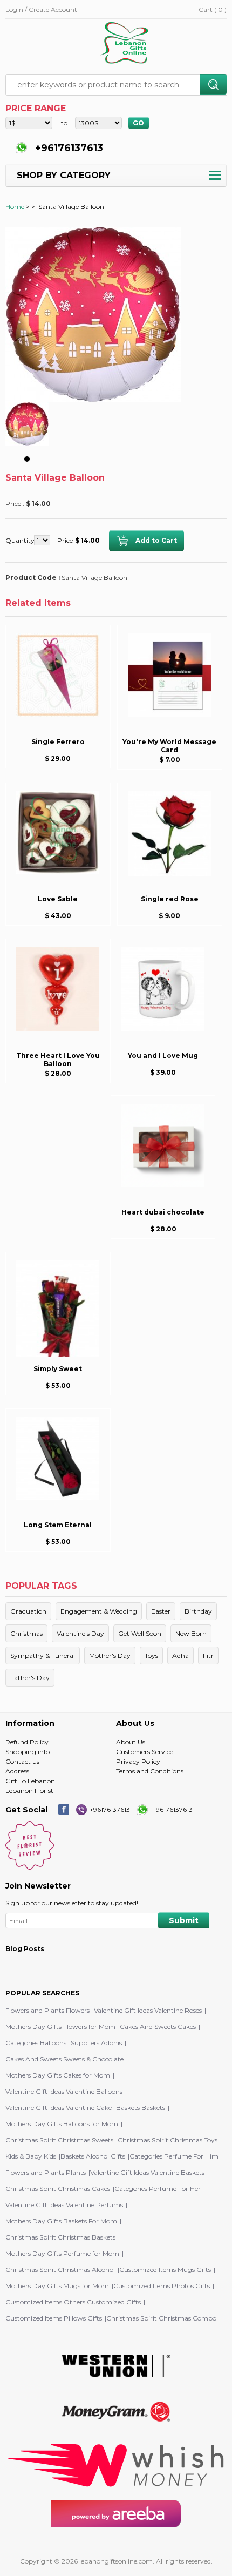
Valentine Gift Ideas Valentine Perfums (64, 2205)
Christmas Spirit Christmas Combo (161, 2318)
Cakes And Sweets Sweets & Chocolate (64, 2059)
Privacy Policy (138, 1761)
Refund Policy (27, 1742)
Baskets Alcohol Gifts (93, 2156)
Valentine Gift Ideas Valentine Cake (59, 2108)
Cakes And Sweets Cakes (158, 2027)
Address (17, 1771)
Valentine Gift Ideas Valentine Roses (148, 2010)
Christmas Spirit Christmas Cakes (58, 2189)
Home (15, 207)
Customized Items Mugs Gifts (165, 2270)
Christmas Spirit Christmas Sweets (59, 2140)
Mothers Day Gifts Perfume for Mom (62, 2253)
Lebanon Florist (29, 1791)
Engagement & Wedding (99, 1611)
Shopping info (28, 1752)
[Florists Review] (30, 1867)
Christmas (26, 1633)
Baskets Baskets (141, 2108)
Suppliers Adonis (96, 2043)
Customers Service (145, 1752)
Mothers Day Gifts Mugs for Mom (57, 2286)
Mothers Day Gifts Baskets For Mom (61, 2221)
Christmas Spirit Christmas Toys (168, 2140)
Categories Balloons (36, 2043)
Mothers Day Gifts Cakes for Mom (58, 2075)
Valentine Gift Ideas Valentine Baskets (147, 2172)
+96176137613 (68, 148)
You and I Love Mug (163, 1056)
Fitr (208, 1655)
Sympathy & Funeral (43, 1655)
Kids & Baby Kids (31, 2156)
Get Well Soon (140, 1633)
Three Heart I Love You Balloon (58, 1060)
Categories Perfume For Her (158, 2189)
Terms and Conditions (150, 1771)
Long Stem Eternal (58, 1525)
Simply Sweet (58, 1369)
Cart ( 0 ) (213, 9)
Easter (161, 1611)
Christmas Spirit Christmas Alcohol (60, 2270)
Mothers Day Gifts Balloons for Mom (62, 2124)
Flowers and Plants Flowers (47, 2010)
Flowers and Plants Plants (46, 2172)
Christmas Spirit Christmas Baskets (60, 2237)
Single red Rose (170, 899)
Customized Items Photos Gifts (162, 2286)
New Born (191, 1633)
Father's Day (30, 1678)
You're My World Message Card (169, 746)
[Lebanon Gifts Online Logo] (127, 44)
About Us (131, 1742)
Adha (180, 1655)
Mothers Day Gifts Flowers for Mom (60, 2027)
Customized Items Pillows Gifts (54, 2318)
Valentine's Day (80, 1633)
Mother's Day (110, 1655)
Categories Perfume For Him (174, 2156)
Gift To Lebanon (30, 1781)
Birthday (198, 1611)
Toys (151, 1655)
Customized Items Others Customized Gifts (73, 2302)
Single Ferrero (58, 742)
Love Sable (58, 899)
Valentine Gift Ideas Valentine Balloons (64, 2091)
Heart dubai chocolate (163, 1212)
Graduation (28, 1611)
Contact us (22, 1761)
